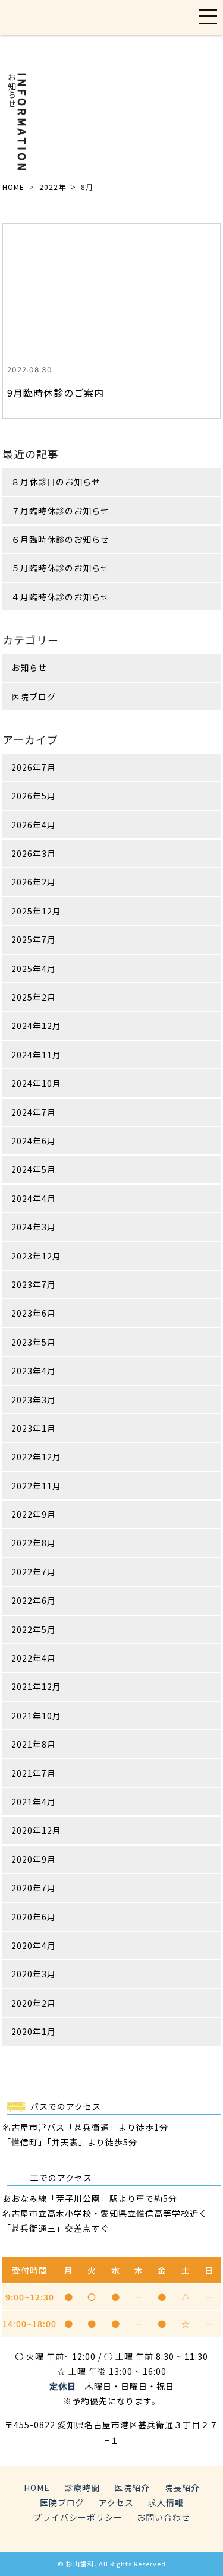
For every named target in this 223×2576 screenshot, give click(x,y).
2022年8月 (34, 1543)
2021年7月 (34, 1773)
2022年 (53, 187)
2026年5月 (34, 796)
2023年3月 (34, 1400)
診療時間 (82, 2488)
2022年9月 (34, 1514)
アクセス (116, 2502)
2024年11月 (36, 1055)
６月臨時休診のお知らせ (60, 539)
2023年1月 (34, 1428)
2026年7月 (34, 767)
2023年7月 (34, 1284)
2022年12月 (36, 1457)
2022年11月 (36, 1486)
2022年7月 (34, 1572)
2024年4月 (34, 1198)
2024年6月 (34, 1141)
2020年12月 (36, 1830)
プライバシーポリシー (78, 2517)
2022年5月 (34, 1629)
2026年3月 (34, 853)
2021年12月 (36, 1686)
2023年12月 (36, 1256)
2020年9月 (34, 1859)
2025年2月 (34, 997)
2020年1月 (34, 2031)
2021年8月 (34, 1744)
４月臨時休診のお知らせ (60, 597)
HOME (13, 187)
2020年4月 (34, 1945)
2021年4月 (34, 1802)
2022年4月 (34, 1658)
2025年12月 (36, 911)
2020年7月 (34, 1888)
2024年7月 (34, 1112)
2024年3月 (34, 1227)
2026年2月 (34, 882)
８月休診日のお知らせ (56, 482)
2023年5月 (34, 1342)
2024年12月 (36, 1026)
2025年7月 (34, 939)
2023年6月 (34, 1313)
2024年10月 (36, 1083)
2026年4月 (34, 825)
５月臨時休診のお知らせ (60, 568)
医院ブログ (34, 697)
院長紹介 (182, 2488)
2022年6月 (34, 1600)
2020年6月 (34, 1917)
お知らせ (29, 667)
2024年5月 (34, 1169)
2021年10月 (36, 1716)
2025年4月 (34, 969)
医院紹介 (132, 2488)
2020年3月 (34, 1974)
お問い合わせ (164, 2517)
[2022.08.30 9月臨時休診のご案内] (112, 283)
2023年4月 (34, 1371)
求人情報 (166, 2502)
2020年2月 (34, 2003)
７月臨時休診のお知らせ (60, 511)
